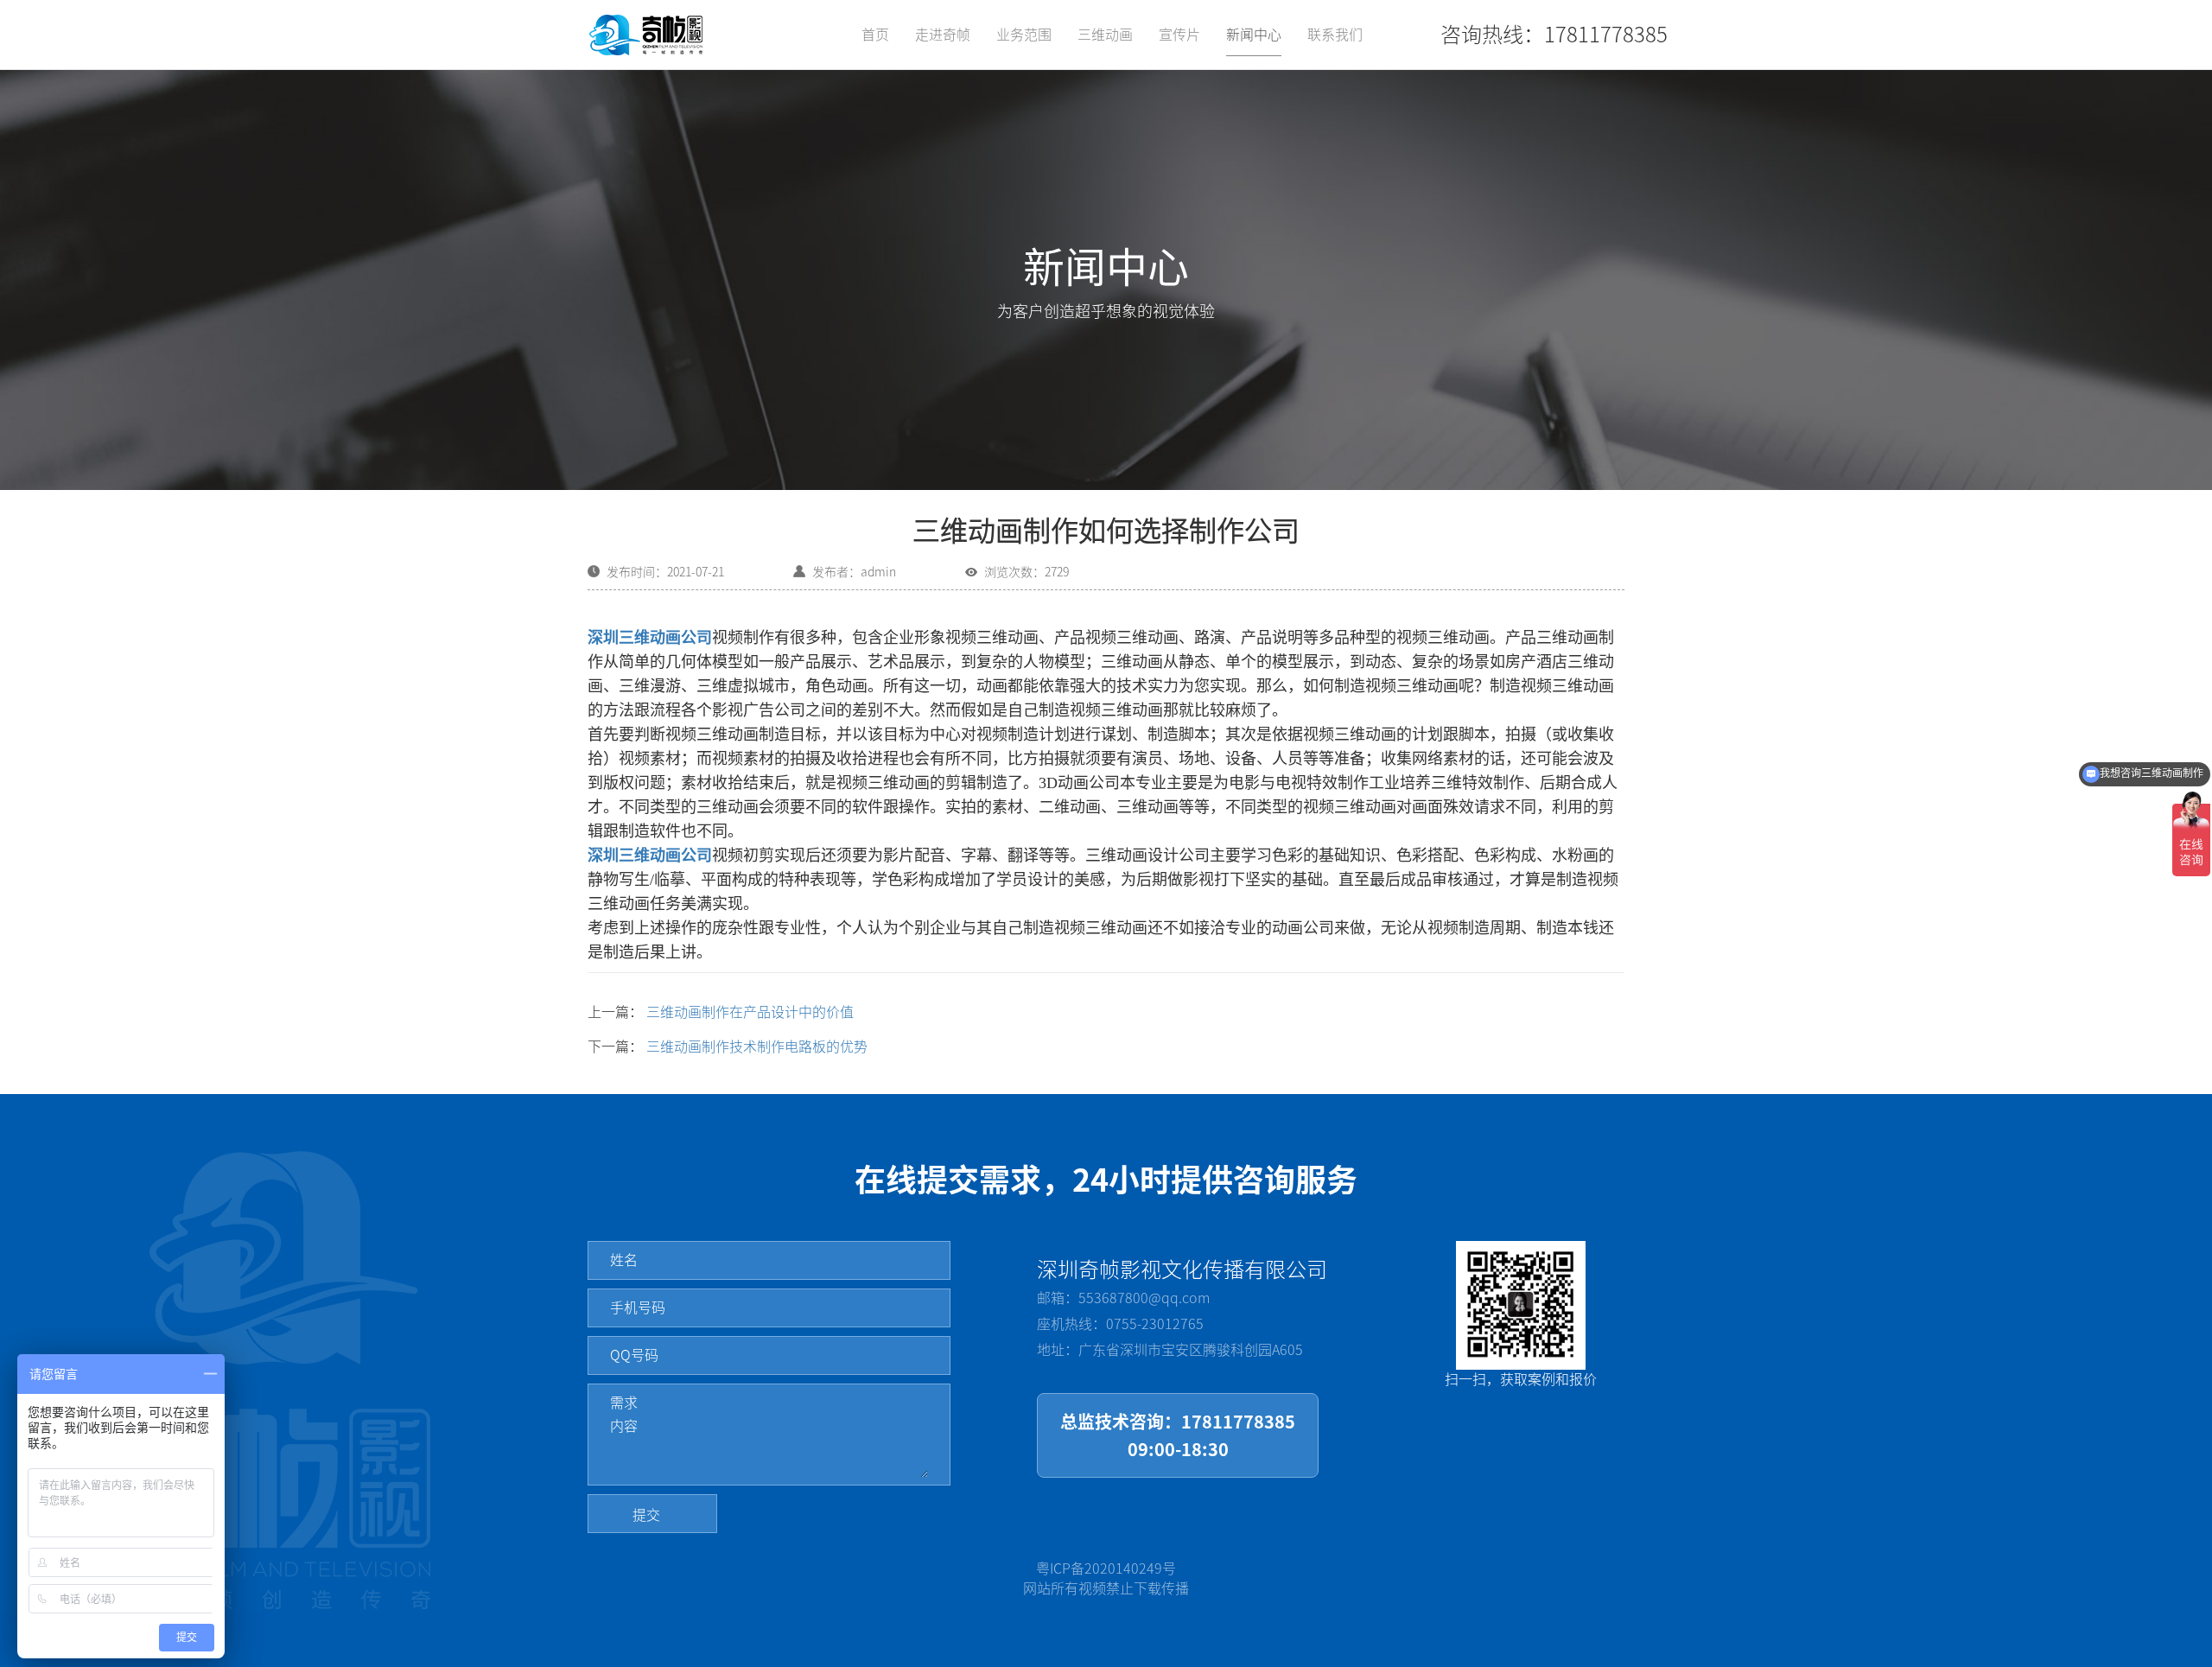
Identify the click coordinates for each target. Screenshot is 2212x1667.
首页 (875, 35)
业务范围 (1024, 35)
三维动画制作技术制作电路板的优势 (757, 1047)
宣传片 (1179, 35)
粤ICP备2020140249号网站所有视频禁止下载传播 (1106, 1578)
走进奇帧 (943, 35)
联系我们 (1335, 35)
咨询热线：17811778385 (1554, 35)
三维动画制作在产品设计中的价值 (750, 1012)
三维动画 (1105, 35)
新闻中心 (1254, 35)
